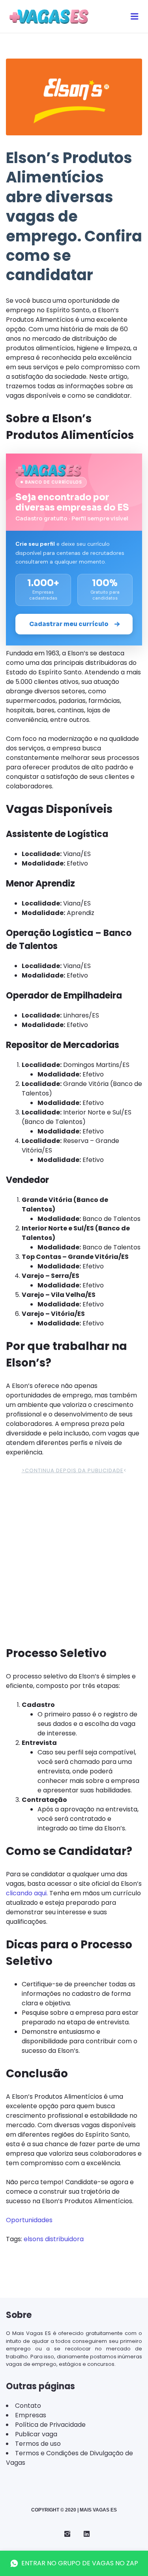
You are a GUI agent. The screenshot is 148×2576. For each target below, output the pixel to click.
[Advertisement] (74, 1558)
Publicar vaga (36, 2434)
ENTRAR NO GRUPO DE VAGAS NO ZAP (80, 2563)
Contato (28, 2406)
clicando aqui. (28, 1893)
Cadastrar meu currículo (69, 624)
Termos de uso (38, 2444)
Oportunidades (29, 2220)
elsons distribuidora (54, 2239)
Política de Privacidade (50, 2425)
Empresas (31, 2415)
